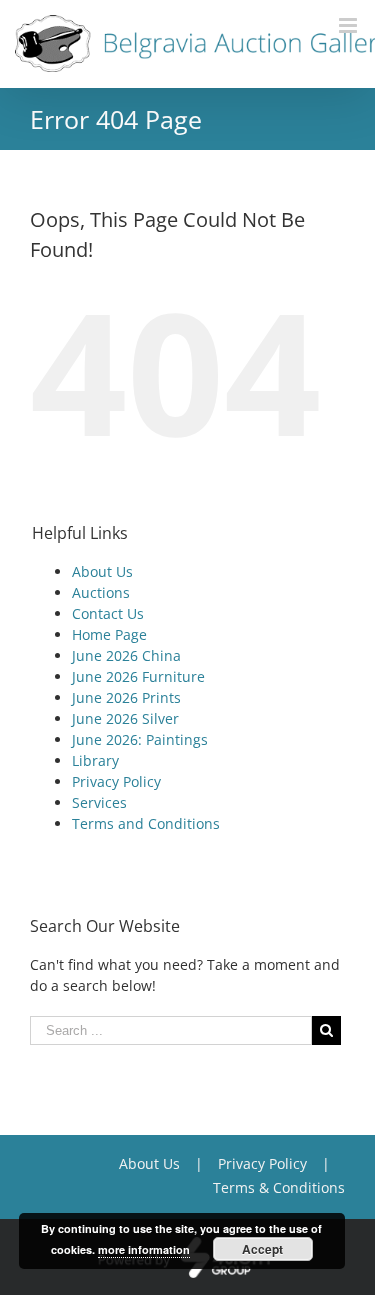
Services (99, 802)
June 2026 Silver (125, 718)
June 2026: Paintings (140, 739)
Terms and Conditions (146, 823)
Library (95, 760)
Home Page (109, 634)
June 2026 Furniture (138, 676)
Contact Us (108, 613)
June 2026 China (126, 655)
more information (144, 1249)
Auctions (101, 592)
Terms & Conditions (279, 1187)
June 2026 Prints (126, 697)
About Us (102, 571)
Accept (262, 1249)
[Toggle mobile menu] (349, 25)
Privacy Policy (116, 781)
